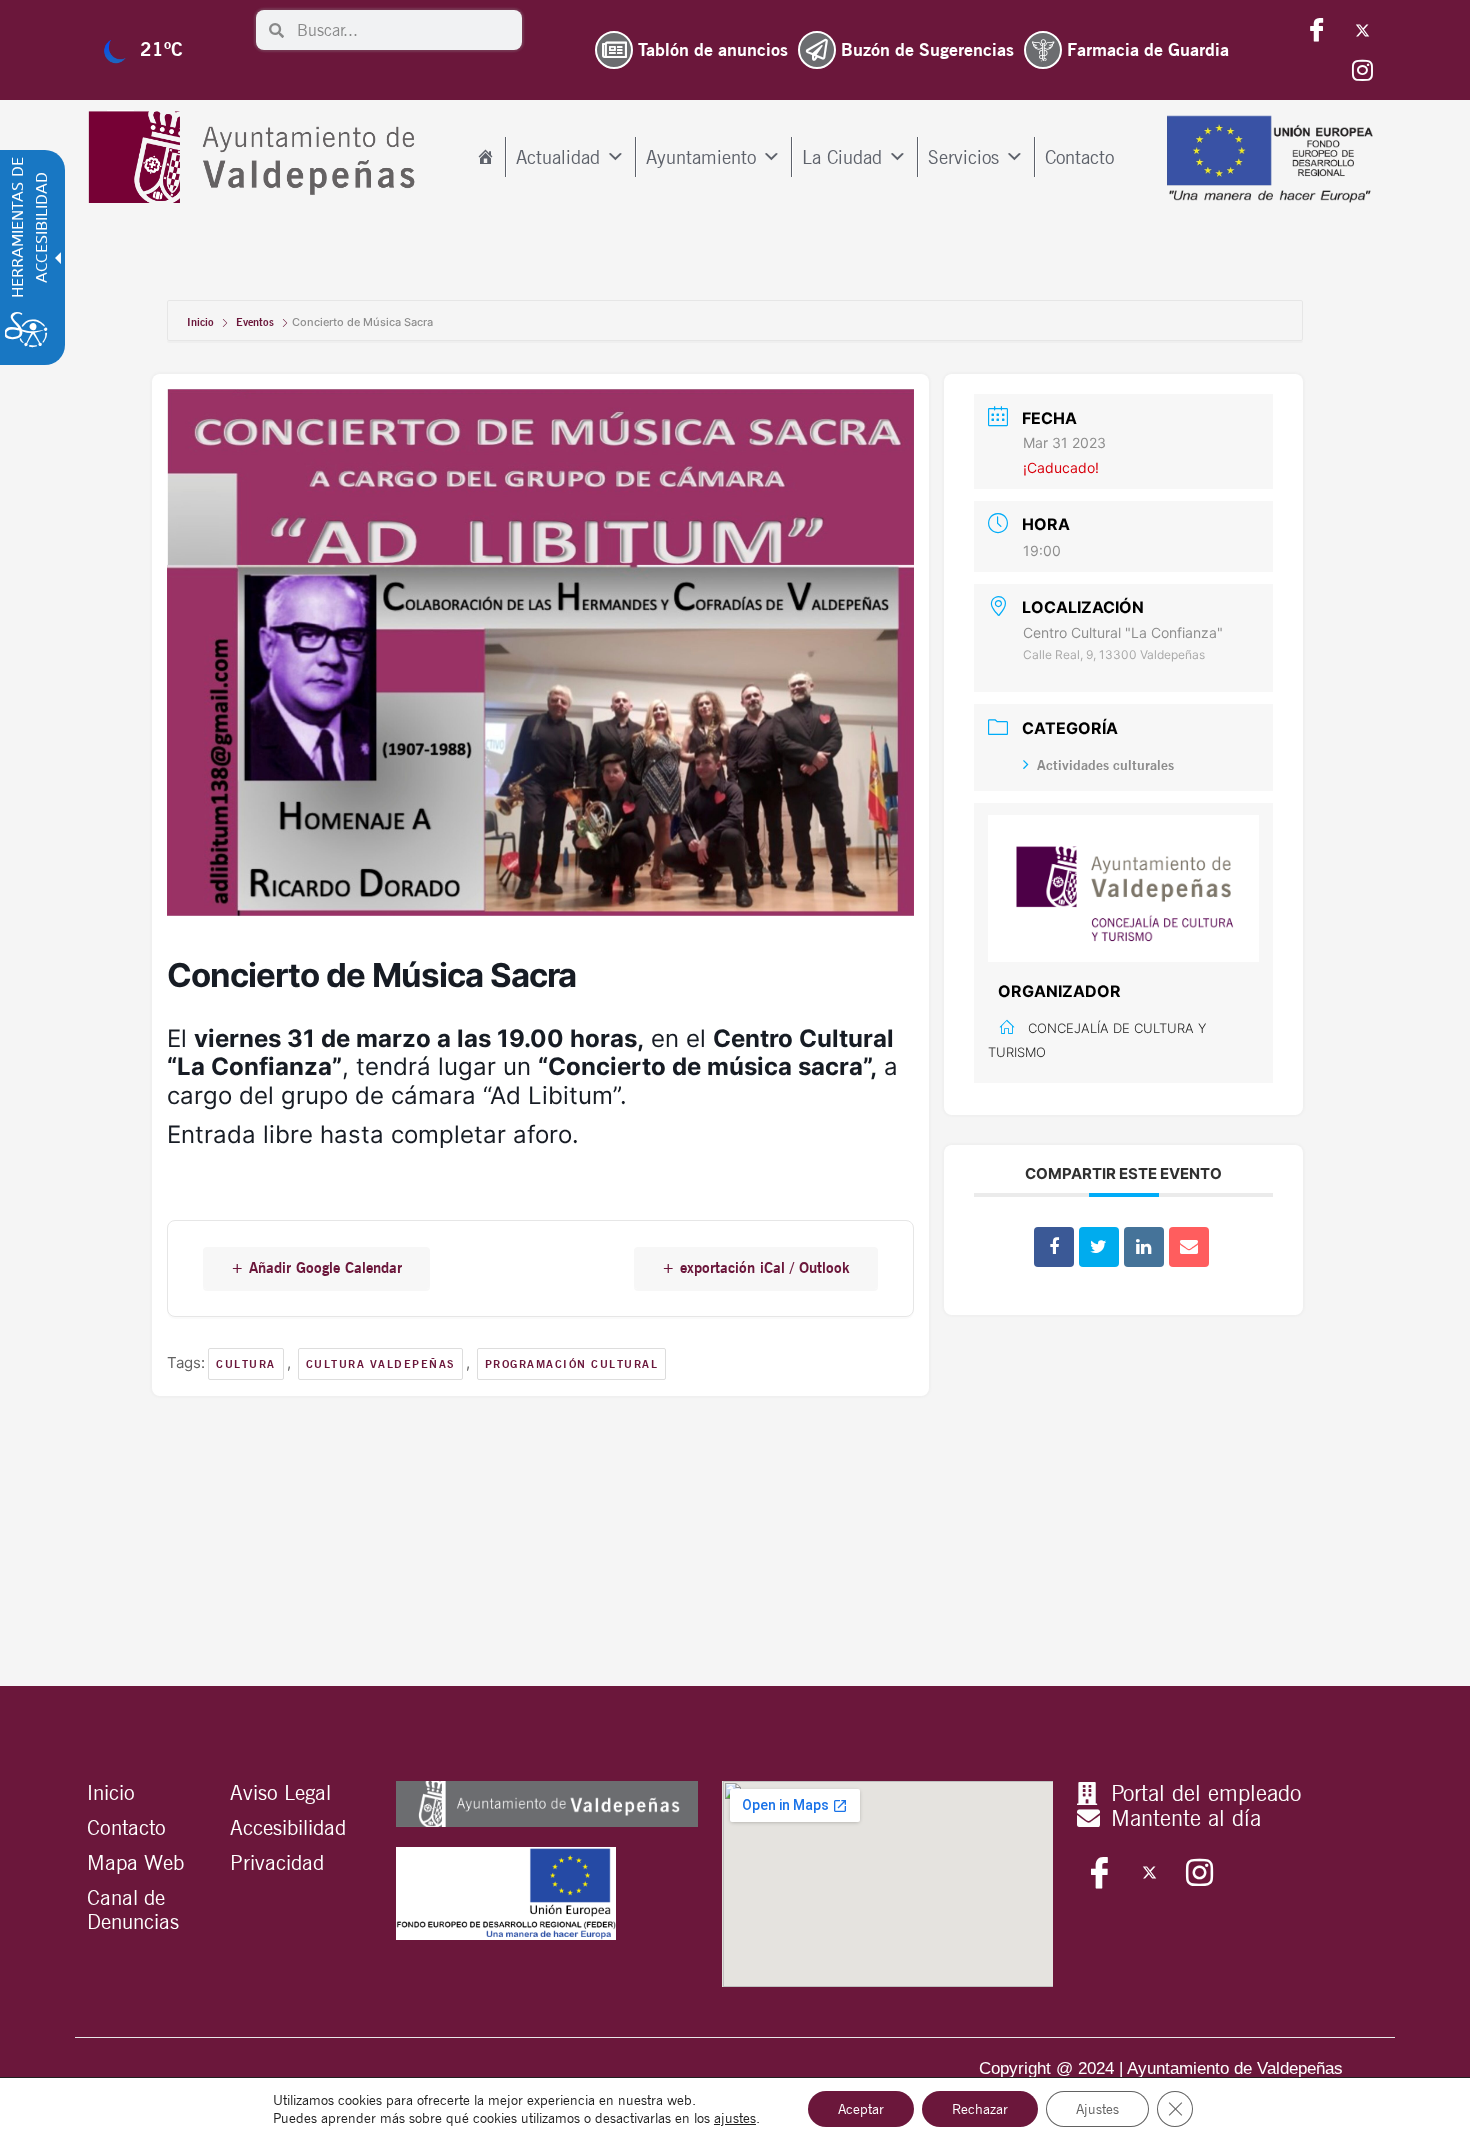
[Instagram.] (1362, 70)
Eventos (255, 322)
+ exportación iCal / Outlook (756, 1268)
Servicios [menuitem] (963, 157)
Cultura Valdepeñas (380, 1364)
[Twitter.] (1362, 30)
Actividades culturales (1105, 765)
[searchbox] (403, 30)
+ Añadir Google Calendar (316, 1268)
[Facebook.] (1317, 30)
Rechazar (980, 2109)
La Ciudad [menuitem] (842, 157)
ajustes (735, 2118)
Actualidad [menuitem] (558, 157)
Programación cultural (572, 1364)
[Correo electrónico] (1189, 1247)
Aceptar (861, 2109)
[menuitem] (485, 157)
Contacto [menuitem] (1079, 157)
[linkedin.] (1144, 1247)
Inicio (202, 322)
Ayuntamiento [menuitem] (701, 157)
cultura (246, 1364)
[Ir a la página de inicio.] (256, 157)
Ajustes (1097, 2109)
